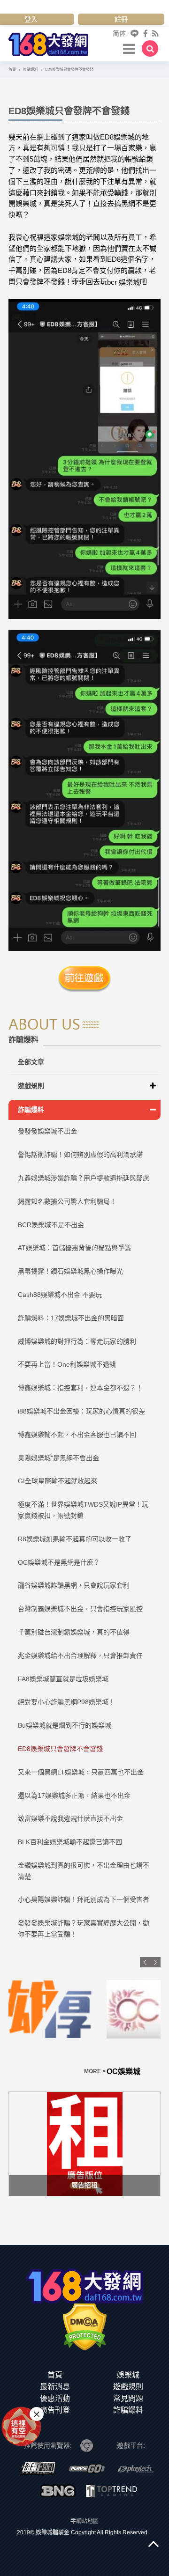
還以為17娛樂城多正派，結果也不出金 (74, 1796)
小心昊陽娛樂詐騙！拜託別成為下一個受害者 (84, 1899)
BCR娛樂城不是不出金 (51, 1225)
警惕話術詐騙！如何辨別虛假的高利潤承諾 (80, 1155)
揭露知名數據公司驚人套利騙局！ (67, 1201)
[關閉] (37, 2414)
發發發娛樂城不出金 (47, 1131)
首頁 (55, 2375)
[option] (84, 2017)
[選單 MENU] (129, 48)
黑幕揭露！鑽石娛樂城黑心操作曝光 (70, 1271)
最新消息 (55, 2387)
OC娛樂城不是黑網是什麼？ (59, 1562)
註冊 (121, 19)
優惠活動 (55, 2398)
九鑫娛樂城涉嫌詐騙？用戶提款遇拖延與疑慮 (84, 1178)
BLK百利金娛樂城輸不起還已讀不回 (70, 1842)
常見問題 (128, 2398)
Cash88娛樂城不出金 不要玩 (60, 1295)
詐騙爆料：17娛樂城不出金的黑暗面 (71, 1318)
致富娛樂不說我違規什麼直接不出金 (70, 1818)
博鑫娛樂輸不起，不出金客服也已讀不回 (77, 1435)
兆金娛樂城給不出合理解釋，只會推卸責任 (80, 1656)
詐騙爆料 (31, 1110)
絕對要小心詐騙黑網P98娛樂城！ (66, 1702)
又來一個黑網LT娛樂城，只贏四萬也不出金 (81, 1772)
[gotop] (154, 2543)
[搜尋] (150, 48)
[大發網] (48, 43)
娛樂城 (128, 2375)
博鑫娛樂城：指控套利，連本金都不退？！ (80, 1388)
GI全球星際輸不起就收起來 (58, 1481)
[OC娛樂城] (84, 2009)
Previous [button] (145, 1962)
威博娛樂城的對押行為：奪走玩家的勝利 (77, 1341)
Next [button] (155, 1962)
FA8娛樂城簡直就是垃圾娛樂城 (63, 1679)
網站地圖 (87, 2521)
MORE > (149, 2071)
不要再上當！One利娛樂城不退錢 (67, 1364)
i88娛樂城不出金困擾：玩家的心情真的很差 (81, 1411)
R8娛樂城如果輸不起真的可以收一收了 (75, 1539)
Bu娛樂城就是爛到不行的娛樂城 (65, 1725)
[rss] (155, 33)
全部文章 (31, 1062)
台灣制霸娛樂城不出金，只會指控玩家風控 (80, 1609)
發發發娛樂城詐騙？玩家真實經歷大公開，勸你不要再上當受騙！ (84, 1928)
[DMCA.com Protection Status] (85, 2326)
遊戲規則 (31, 1086)
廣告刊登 (55, 2410)
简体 (119, 33)
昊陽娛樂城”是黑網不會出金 (58, 1458)
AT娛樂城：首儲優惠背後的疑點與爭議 (74, 1248)
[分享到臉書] (146, 33)
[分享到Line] (134, 33)
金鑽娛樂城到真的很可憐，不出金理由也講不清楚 (84, 1871)
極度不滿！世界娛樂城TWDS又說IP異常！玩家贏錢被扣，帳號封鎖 (83, 1510)
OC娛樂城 (25, 2072)
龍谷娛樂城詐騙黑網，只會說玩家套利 (74, 1585)
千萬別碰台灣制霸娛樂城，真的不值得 (74, 1632)
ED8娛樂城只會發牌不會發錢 (60, 1749)
